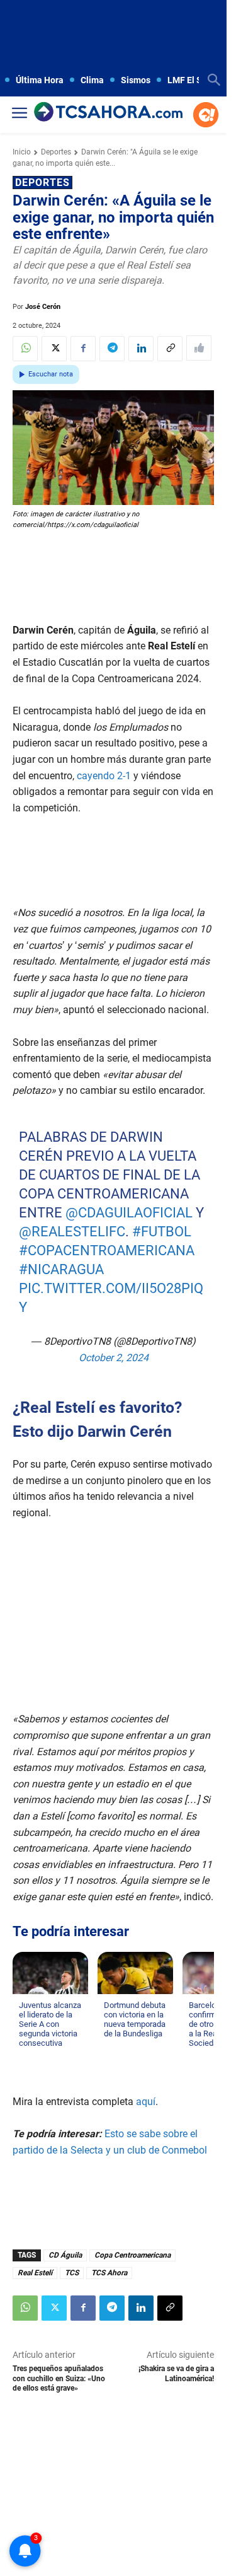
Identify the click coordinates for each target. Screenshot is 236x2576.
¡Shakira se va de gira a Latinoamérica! (176, 2373)
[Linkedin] (141, 349)
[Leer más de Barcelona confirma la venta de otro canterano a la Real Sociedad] (196, 2055)
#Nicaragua (61, 1269)
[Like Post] (199, 348)
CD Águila (65, 2255)
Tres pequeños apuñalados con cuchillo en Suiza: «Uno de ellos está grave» (59, 2378)
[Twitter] (54, 349)
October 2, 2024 (114, 1357)
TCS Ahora (109, 2273)
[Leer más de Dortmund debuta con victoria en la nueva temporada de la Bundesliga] (111, 2046)
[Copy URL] (170, 349)
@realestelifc (72, 1232)
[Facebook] (83, 349)
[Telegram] (112, 349)
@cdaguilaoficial (129, 1213)
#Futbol (162, 1232)
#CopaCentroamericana (107, 1250)
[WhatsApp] (25, 349)
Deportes (56, 152)
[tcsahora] (108, 113)
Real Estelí (35, 2273)
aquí (146, 2102)
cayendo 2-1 (104, 776)
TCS (72, 2273)
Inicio (22, 152)
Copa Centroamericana (132, 2255)
